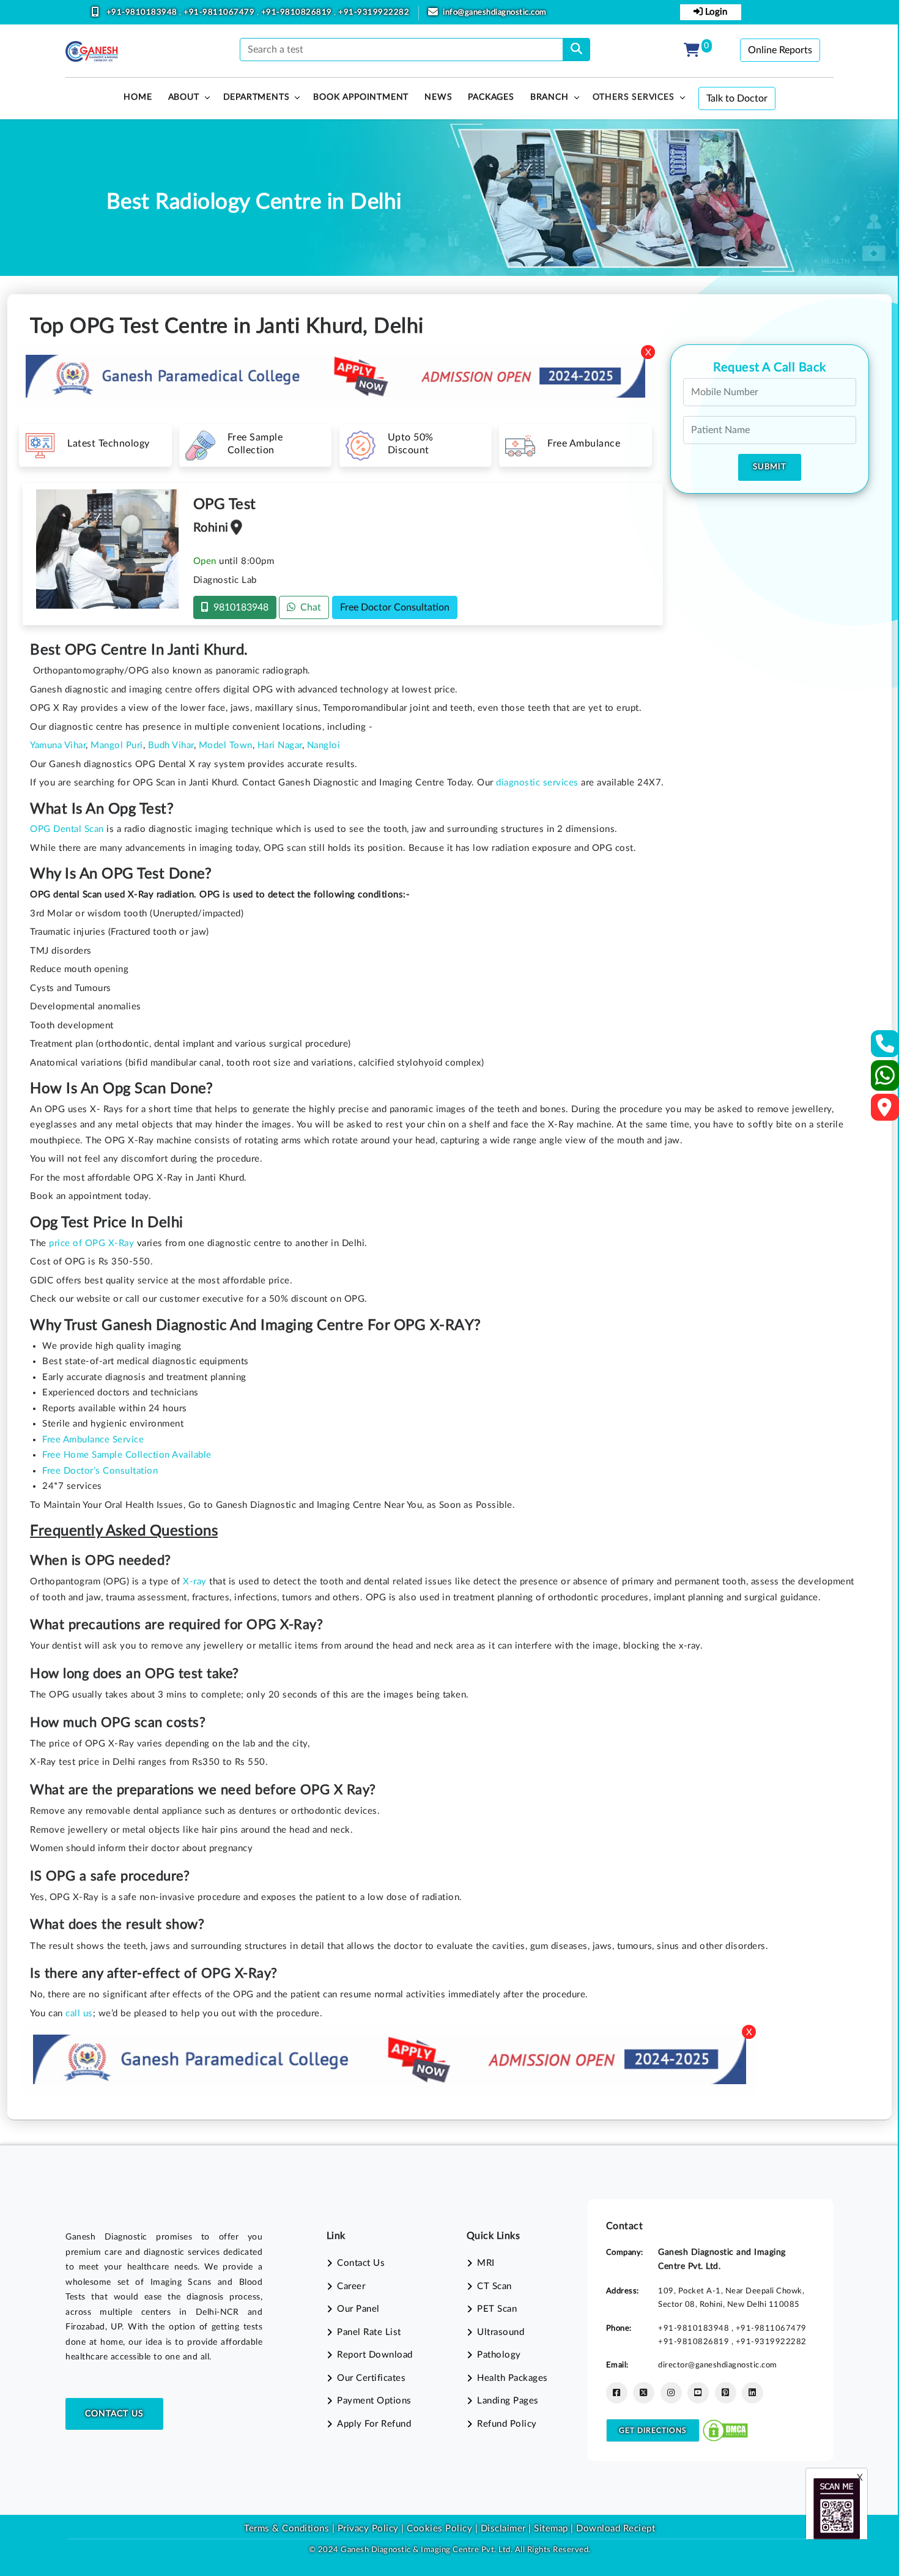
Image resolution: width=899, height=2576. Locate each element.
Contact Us (114, 2414)
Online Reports (780, 50)
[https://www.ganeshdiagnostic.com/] (92, 51)
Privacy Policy (367, 2529)
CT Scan (494, 2286)
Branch (549, 97)
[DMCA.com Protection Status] (725, 2430)
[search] (576, 50)
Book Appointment (361, 97)
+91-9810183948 (143, 13)
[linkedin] (753, 2393)
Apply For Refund (374, 2424)
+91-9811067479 (220, 13)
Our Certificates (371, 2378)
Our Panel (358, 2309)
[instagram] (671, 2393)
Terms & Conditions (287, 2529)
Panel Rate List (369, 2332)
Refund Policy (507, 2424)
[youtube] (698, 2393)
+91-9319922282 (374, 13)
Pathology (499, 2355)
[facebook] (617, 2393)
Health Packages (512, 2378)
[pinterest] (726, 2393)
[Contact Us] (885, 1048)
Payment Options (374, 2401)
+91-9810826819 (298, 13)
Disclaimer (503, 2529)
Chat (308, 607)
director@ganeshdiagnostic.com (718, 2365)
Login (715, 12)
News (438, 97)
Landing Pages (508, 2401)
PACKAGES (491, 97)
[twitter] (644, 2393)
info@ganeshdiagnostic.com (495, 13)
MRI (486, 2263)
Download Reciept (616, 2529)
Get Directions (653, 2430)
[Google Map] (885, 1111)
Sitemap (551, 2529)
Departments (257, 97)
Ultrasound (501, 2332)
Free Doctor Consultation (395, 607)
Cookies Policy (439, 2529)
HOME (138, 97)
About (184, 97)
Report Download (375, 2355)
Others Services (634, 97)
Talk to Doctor (737, 98)
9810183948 (239, 607)
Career (351, 2286)
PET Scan (497, 2309)
